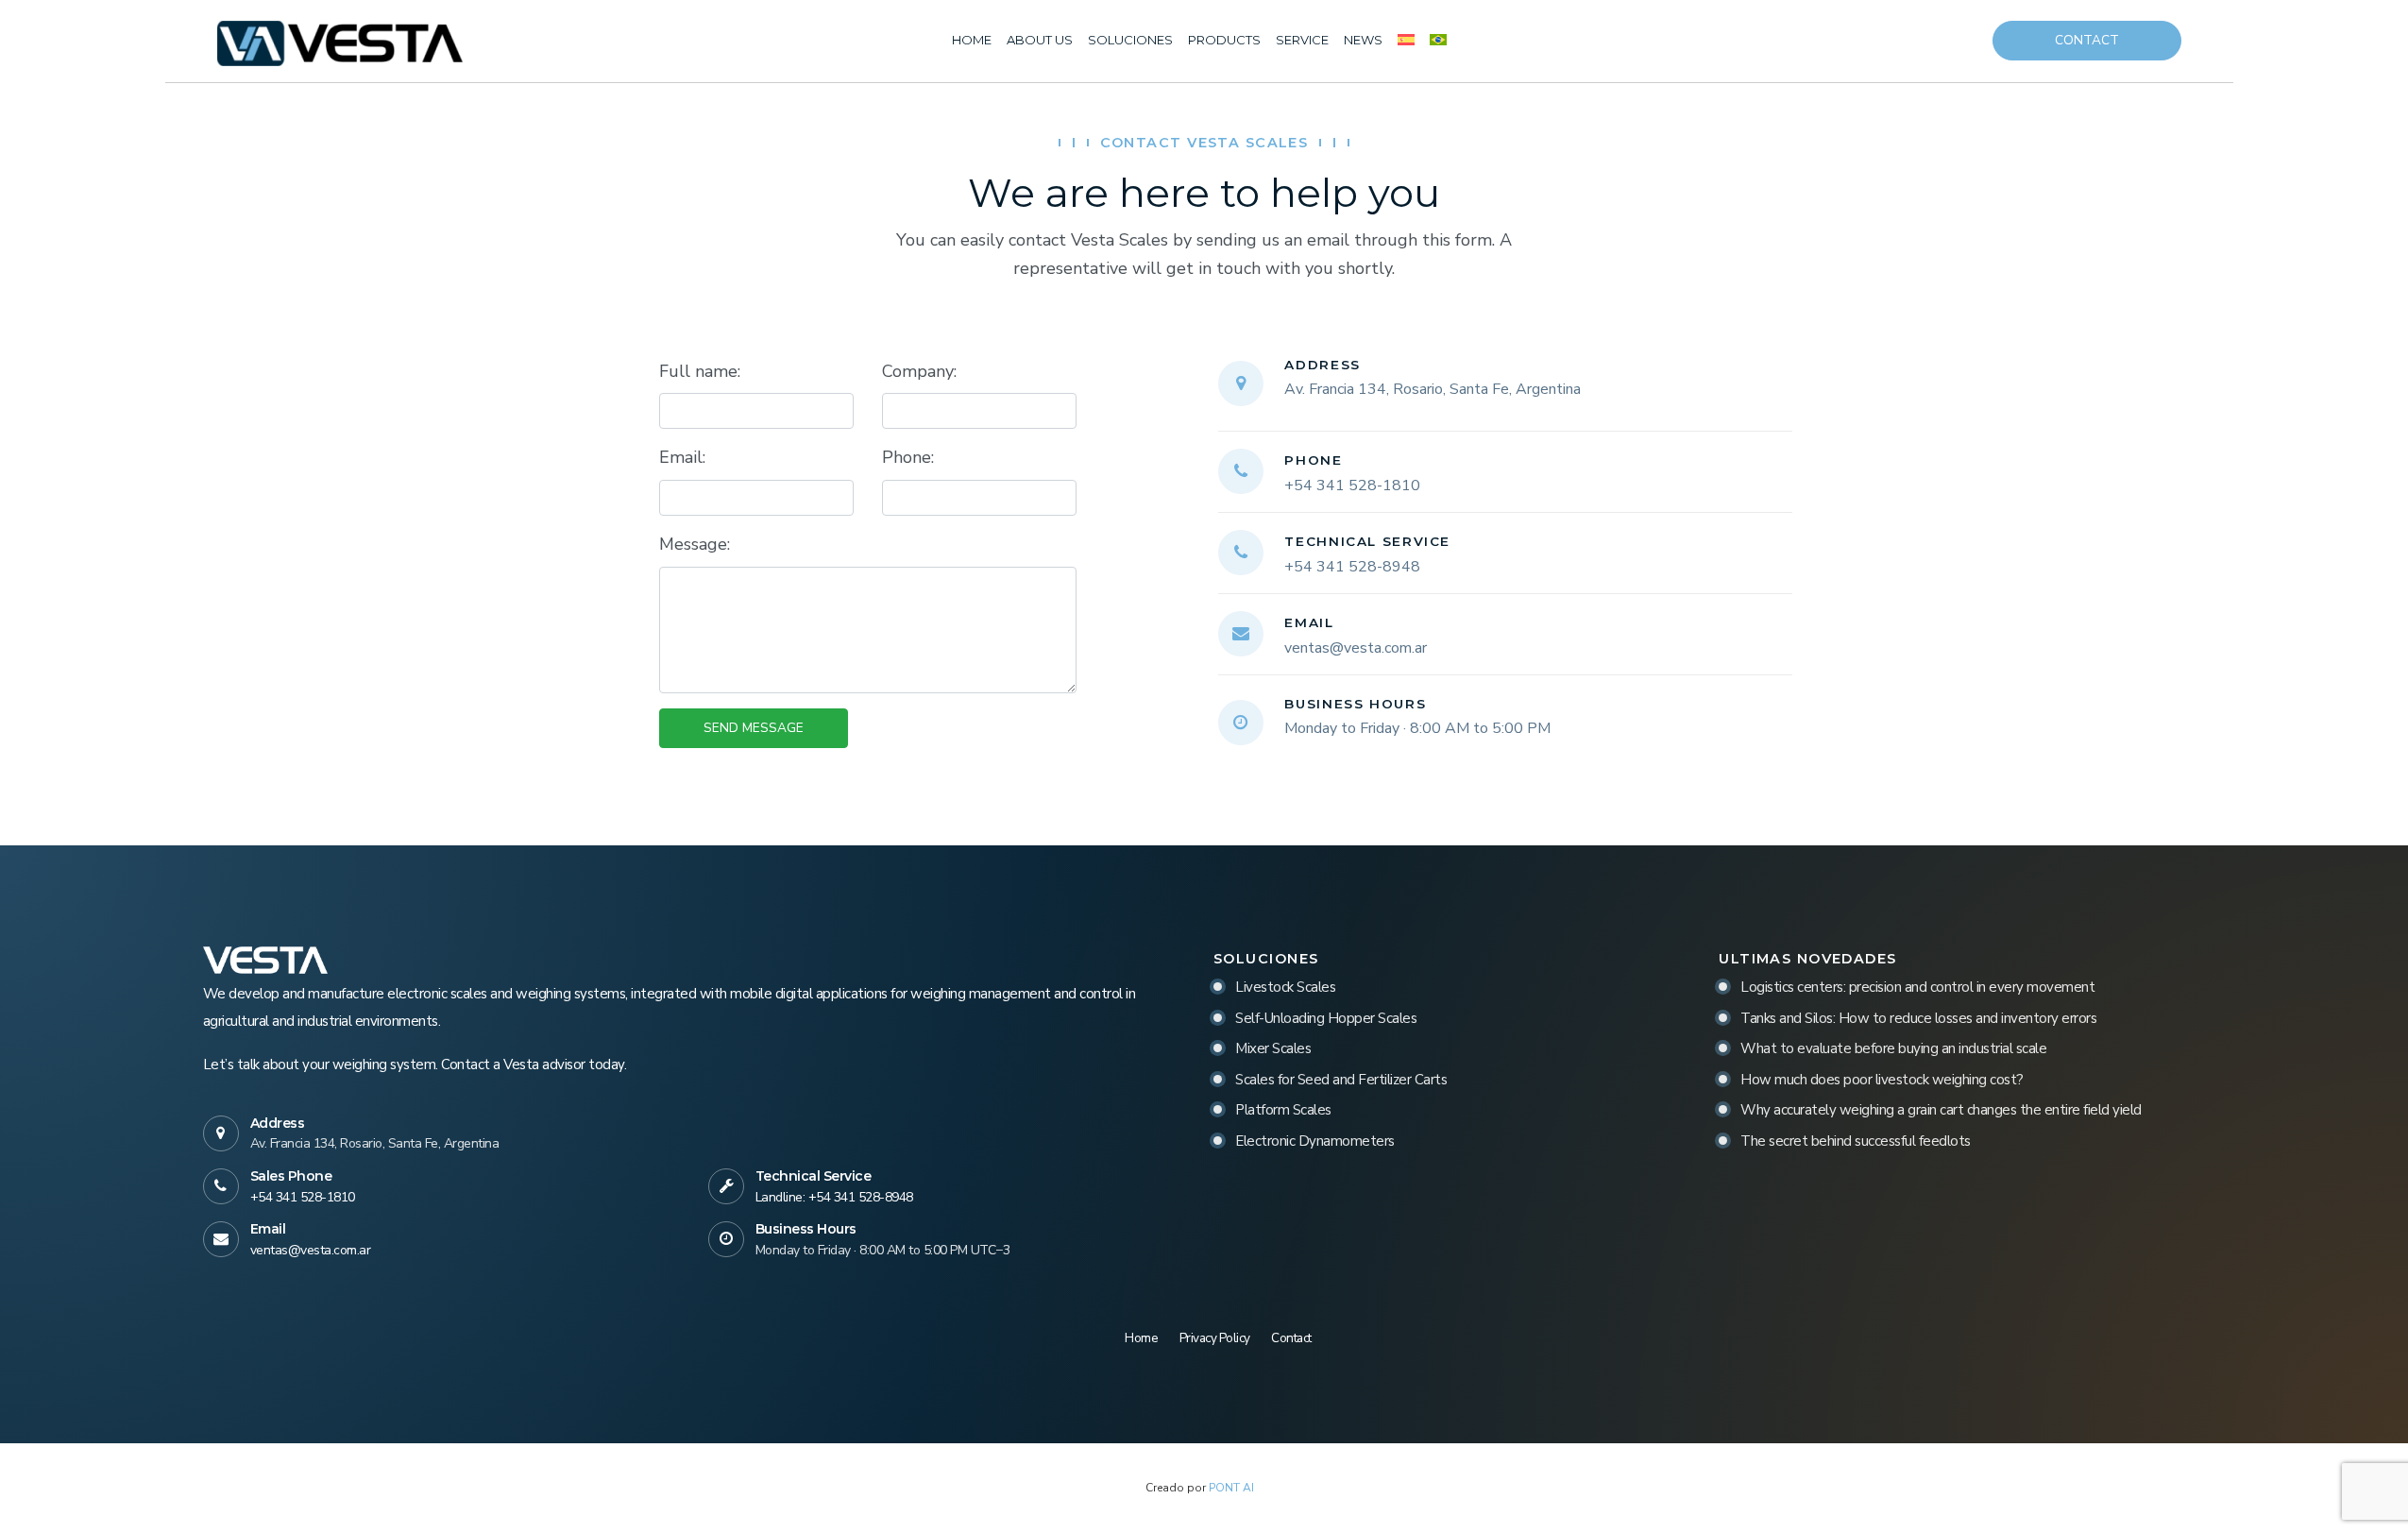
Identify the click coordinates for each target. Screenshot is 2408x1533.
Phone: (908, 457)
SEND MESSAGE (754, 728)
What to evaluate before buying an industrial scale (1893, 1048)
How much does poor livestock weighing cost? (1882, 1080)
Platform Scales (1283, 1110)
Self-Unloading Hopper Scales (1326, 1018)
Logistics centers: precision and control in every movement (1917, 987)
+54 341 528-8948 (1352, 567)
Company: (919, 371)
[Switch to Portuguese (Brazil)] (1438, 41)
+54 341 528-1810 (1352, 485)
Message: (695, 544)
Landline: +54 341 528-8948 (834, 1197)
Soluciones (1130, 40)
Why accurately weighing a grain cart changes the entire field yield (1941, 1110)
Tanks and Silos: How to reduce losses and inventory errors (1918, 1018)
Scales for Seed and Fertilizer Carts (1341, 1080)
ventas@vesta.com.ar (1356, 648)
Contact (2087, 40)
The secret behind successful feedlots (1856, 1141)
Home (972, 40)
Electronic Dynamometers (1315, 1141)
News (1363, 40)
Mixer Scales (1273, 1048)
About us (1040, 40)
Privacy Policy (1215, 1338)
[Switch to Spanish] (1406, 41)
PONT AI (1231, 1488)
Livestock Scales (1285, 987)
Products (1224, 40)
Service (1302, 40)
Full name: (700, 371)
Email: (682, 457)
